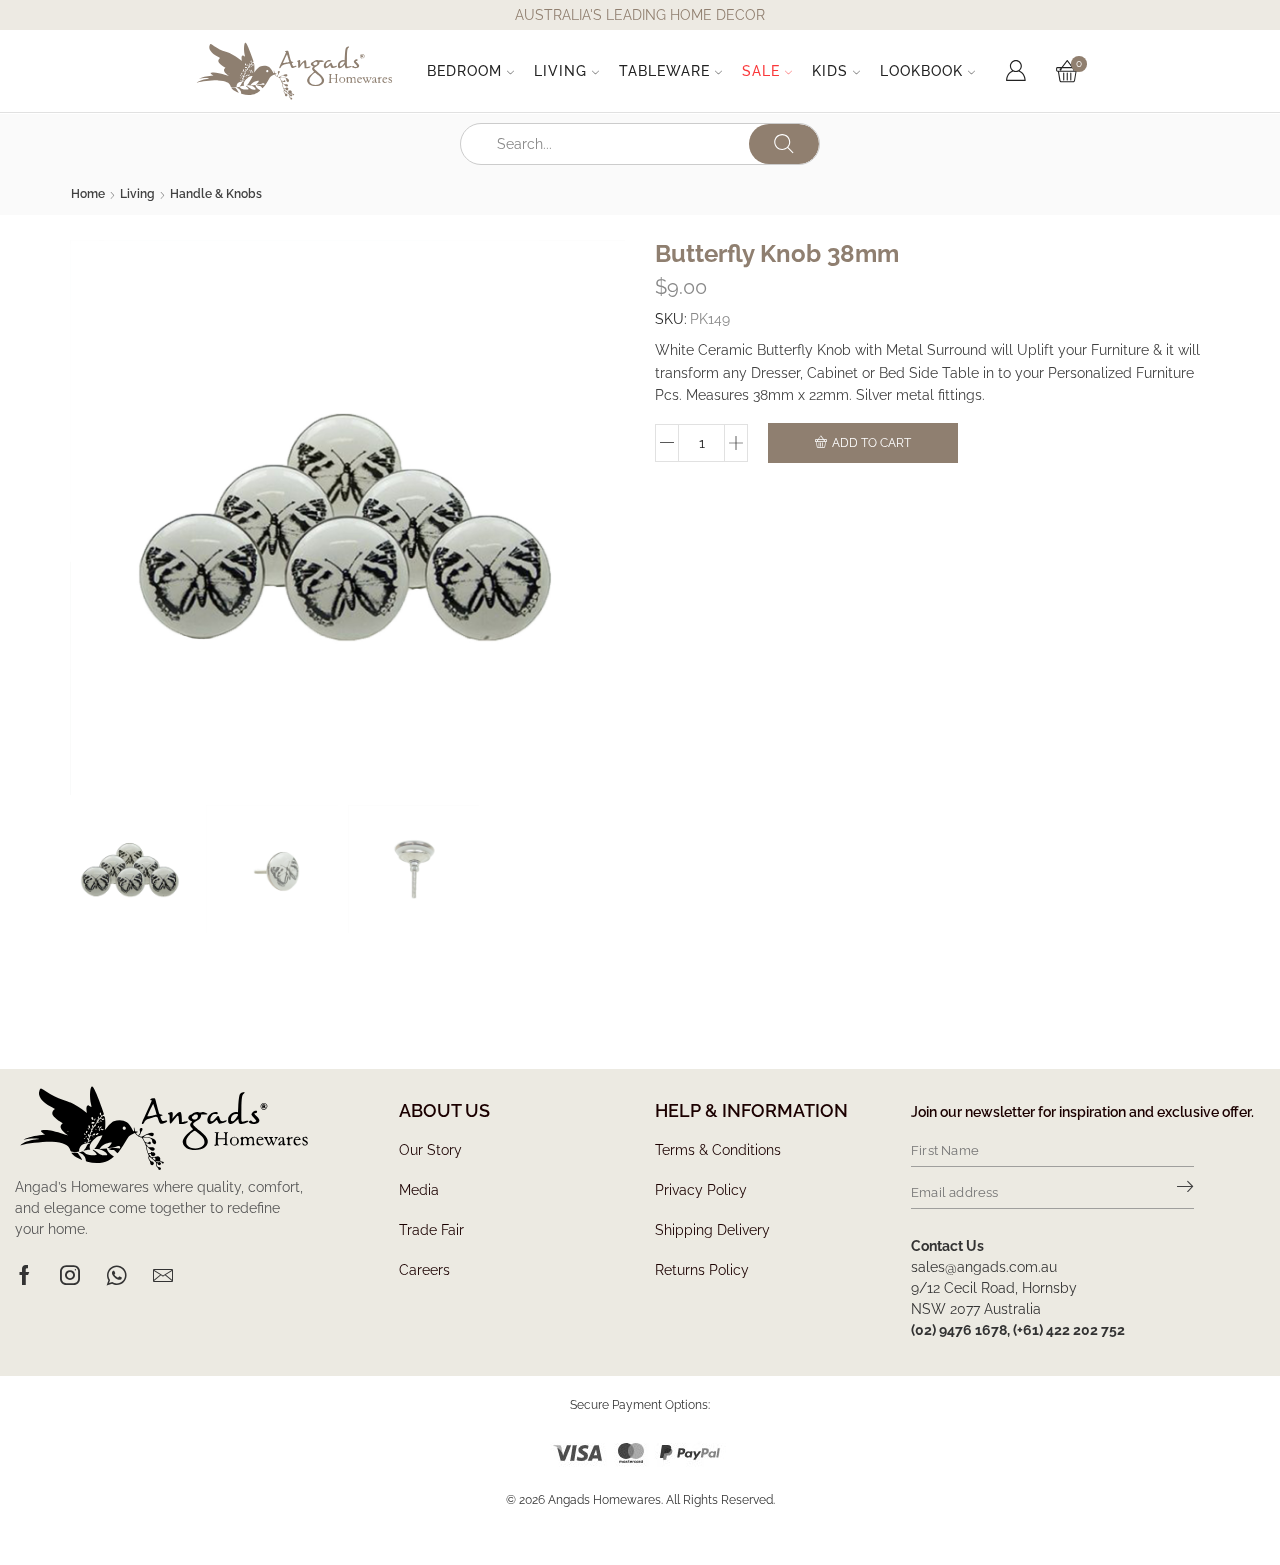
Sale (761, 71)
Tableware (664, 71)
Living (560, 71)
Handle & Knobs (216, 194)
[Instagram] (70, 1275)
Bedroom (464, 71)
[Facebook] (24, 1275)
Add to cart (871, 443)
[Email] (163, 1275)
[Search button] (784, 144)
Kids (830, 71)
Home (88, 194)
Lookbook (921, 71)
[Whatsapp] (116, 1275)
